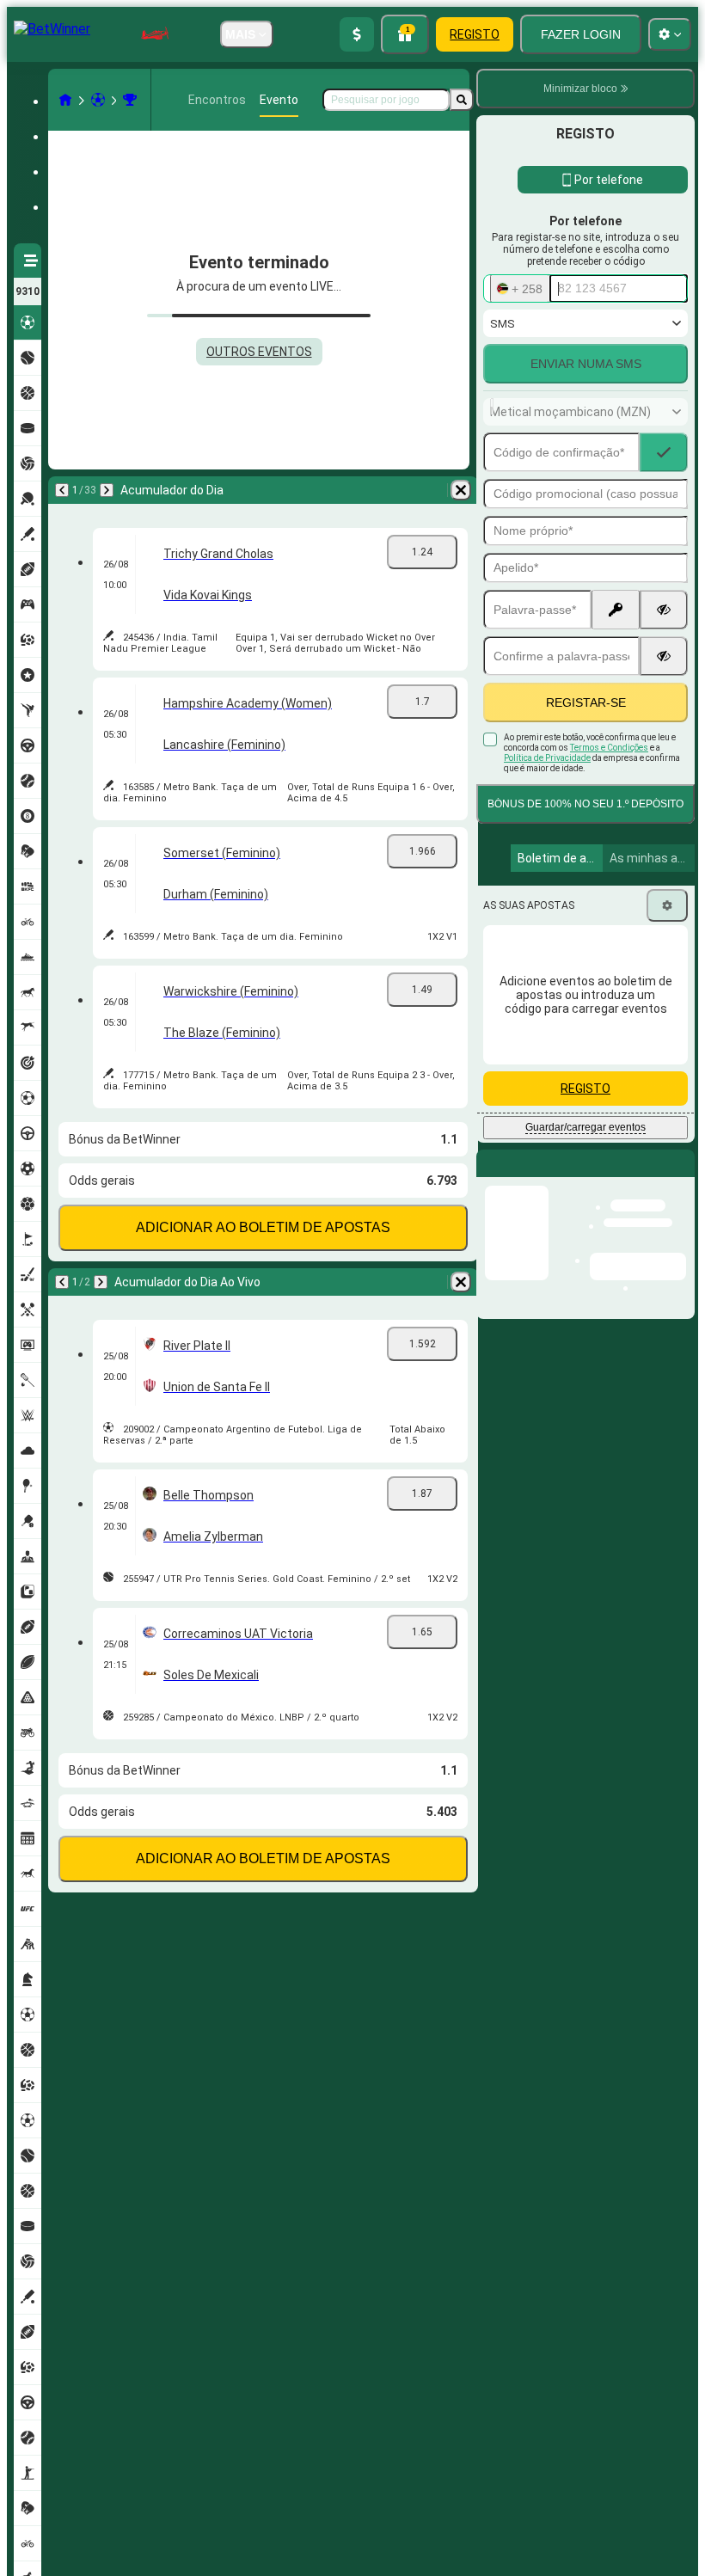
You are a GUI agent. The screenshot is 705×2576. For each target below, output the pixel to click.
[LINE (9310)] (65, 100)
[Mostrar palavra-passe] (664, 610)
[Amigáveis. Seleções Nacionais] (130, 100)
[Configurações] (667, 905)
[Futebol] (98, 100)
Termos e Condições (609, 748)
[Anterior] (62, 490)
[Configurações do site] (670, 34)
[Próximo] (107, 490)
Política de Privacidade (547, 758)
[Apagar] (461, 490)
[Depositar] (357, 34)
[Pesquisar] (462, 100)
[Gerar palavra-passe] (616, 610)
